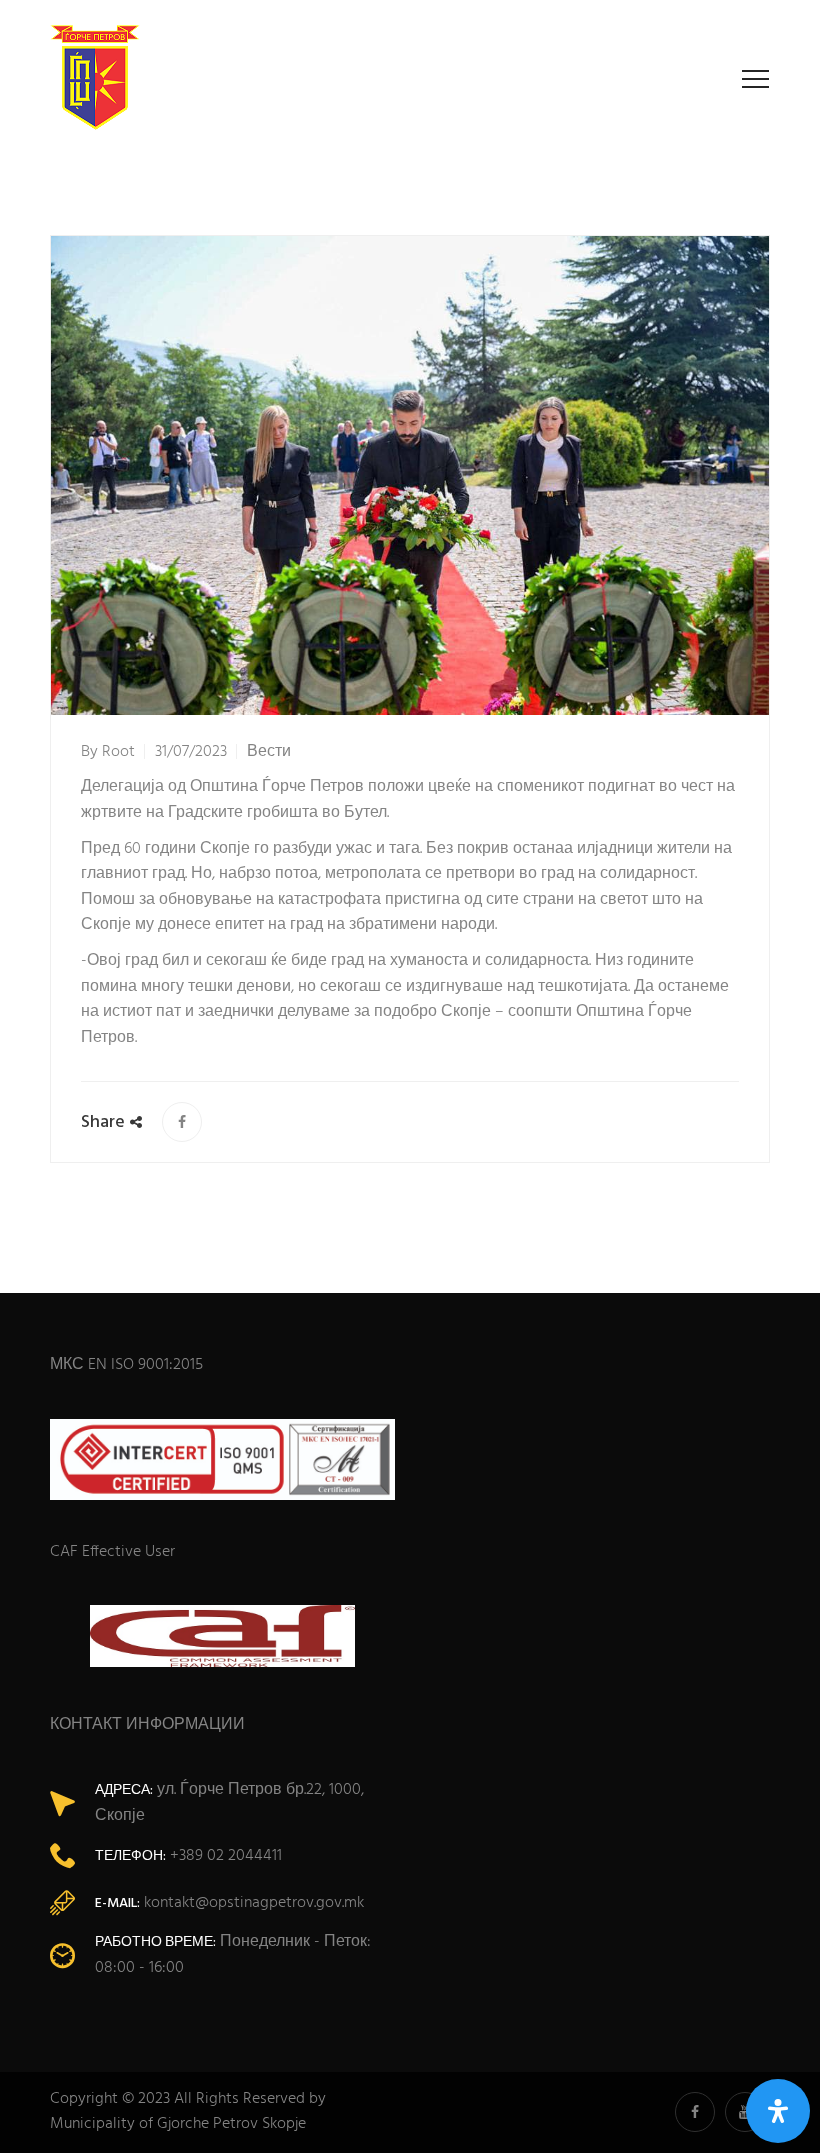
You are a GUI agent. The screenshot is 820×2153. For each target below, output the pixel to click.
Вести (269, 752)
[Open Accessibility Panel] (778, 2111)
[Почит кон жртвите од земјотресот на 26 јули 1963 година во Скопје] (182, 1122)
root (118, 752)
